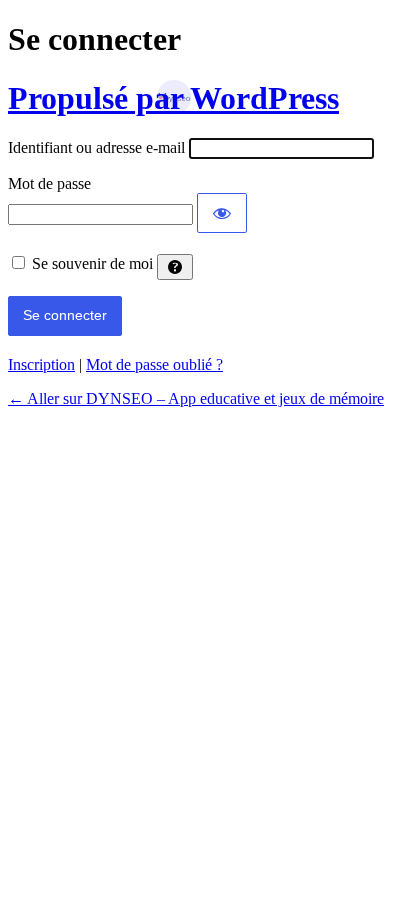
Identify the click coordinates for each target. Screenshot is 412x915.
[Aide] (175, 267)
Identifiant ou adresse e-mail (96, 147)
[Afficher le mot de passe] (222, 213)
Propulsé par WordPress (173, 98)
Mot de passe (49, 183)
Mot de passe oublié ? (154, 364)
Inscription (41, 364)
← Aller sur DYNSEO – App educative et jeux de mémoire (196, 398)
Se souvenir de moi (92, 263)
